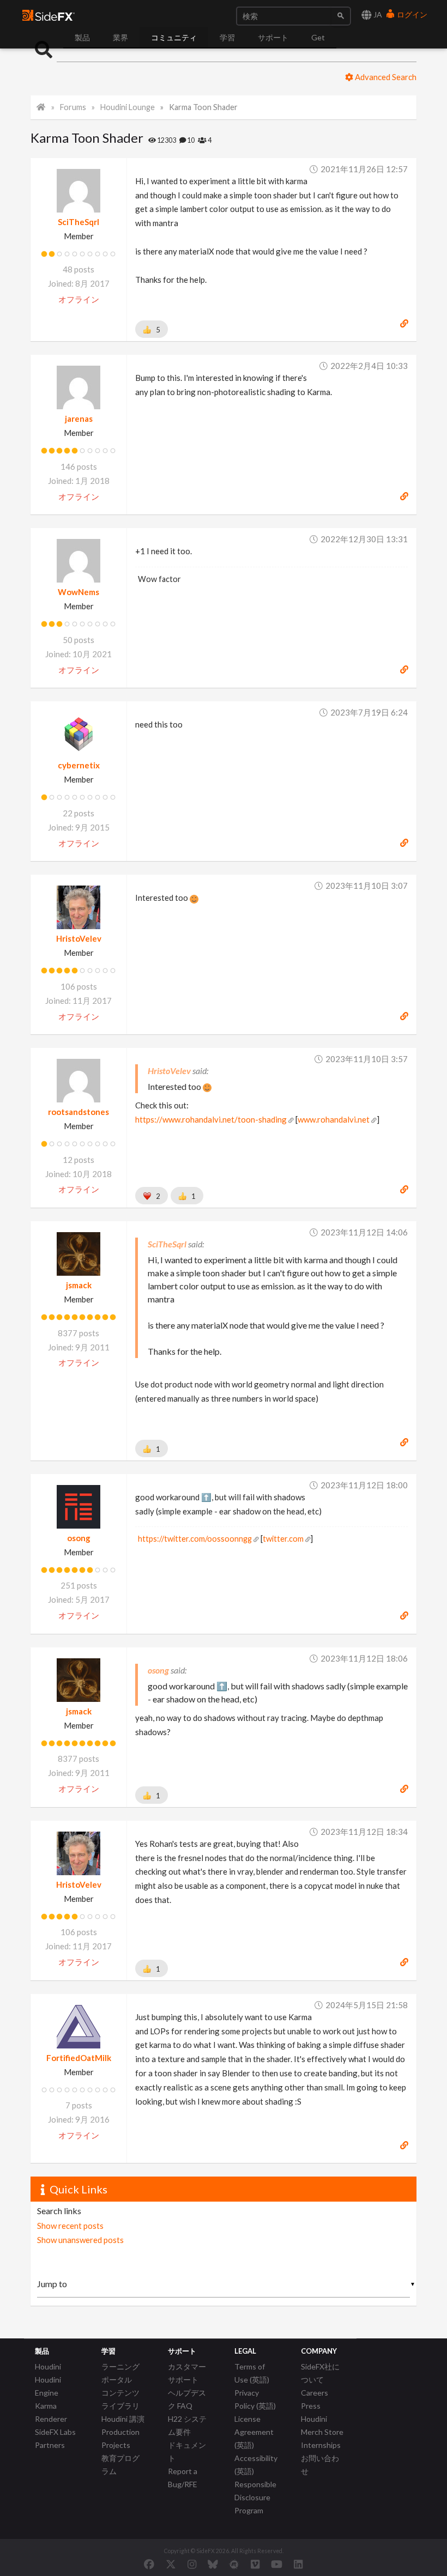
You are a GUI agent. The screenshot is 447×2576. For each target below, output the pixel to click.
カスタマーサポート (187, 2373)
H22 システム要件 (187, 2425)
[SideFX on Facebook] (149, 2564)
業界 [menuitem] (120, 37)
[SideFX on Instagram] (192, 2564)
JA (377, 14)
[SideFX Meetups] (234, 2564)
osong (79, 1538)
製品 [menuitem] (82, 37)
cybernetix (79, 765)
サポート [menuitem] (273, 37)
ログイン (411, 14)
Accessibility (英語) (256, 2465)
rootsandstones (78, 1112)
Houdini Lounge (128, 107)
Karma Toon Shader (203, 107)
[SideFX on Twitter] (171, 2564)
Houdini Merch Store (322, 2425)
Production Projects (120, 2438)
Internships (321, 2445)
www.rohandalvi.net (334, 1119)
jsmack (79, 1285)
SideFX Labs (55, 2432)
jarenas (79, 419)
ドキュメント (187, 2451)
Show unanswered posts (80, 2240)
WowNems (78, 592)
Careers (315, 2393)
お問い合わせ (320, 2465)
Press (311, 2406)
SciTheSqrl (78, 222)
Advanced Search (385, 77)
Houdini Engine (48, 2386)
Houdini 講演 (123, 2419)
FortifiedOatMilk (79, 2058)
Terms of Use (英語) (252, 2373)
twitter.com (283, 1539)
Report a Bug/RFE (183, 2478)
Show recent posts (70, 2226)
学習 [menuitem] (227, 37)
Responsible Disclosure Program (255, 2497)
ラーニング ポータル (120, 2373)
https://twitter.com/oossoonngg (195, 1539)
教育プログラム (120, 2465)
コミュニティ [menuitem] (174, 37)
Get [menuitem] (318, 37)
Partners (50, 2445)
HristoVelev (79, 938)
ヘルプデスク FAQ (187, 2399)
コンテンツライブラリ (120, 2399)
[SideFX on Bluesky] (213, 2564)
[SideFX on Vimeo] (255, 2564)
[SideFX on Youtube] (277, 2564)
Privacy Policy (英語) (255, 2399)
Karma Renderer (51, 2412)
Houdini (48, 2366)
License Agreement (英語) (254, 2432)
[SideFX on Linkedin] (298, 2564)
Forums (73, 107)
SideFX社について (320, 2373)
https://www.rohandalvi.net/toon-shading (211, 1119)
